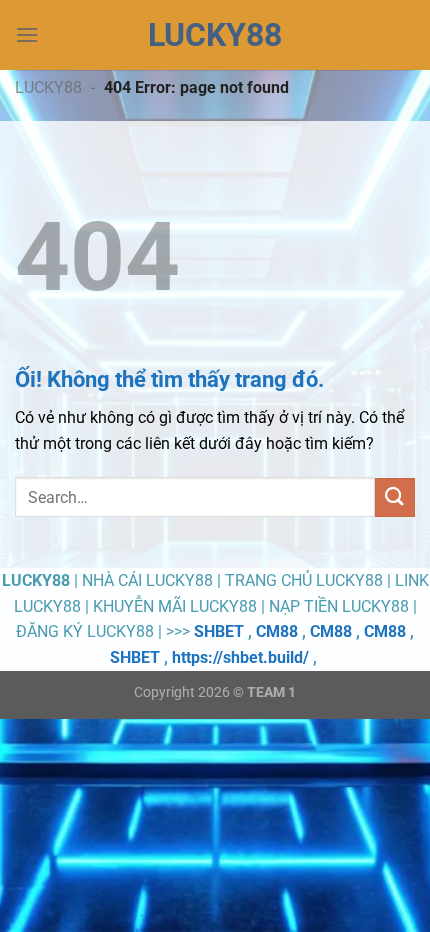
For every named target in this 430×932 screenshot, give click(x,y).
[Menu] (27, 34)
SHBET (219, 631)
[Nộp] (395, 497)
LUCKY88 (48, 87)
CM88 (277, 631)
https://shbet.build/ (240, 657)
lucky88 (215, 35)
